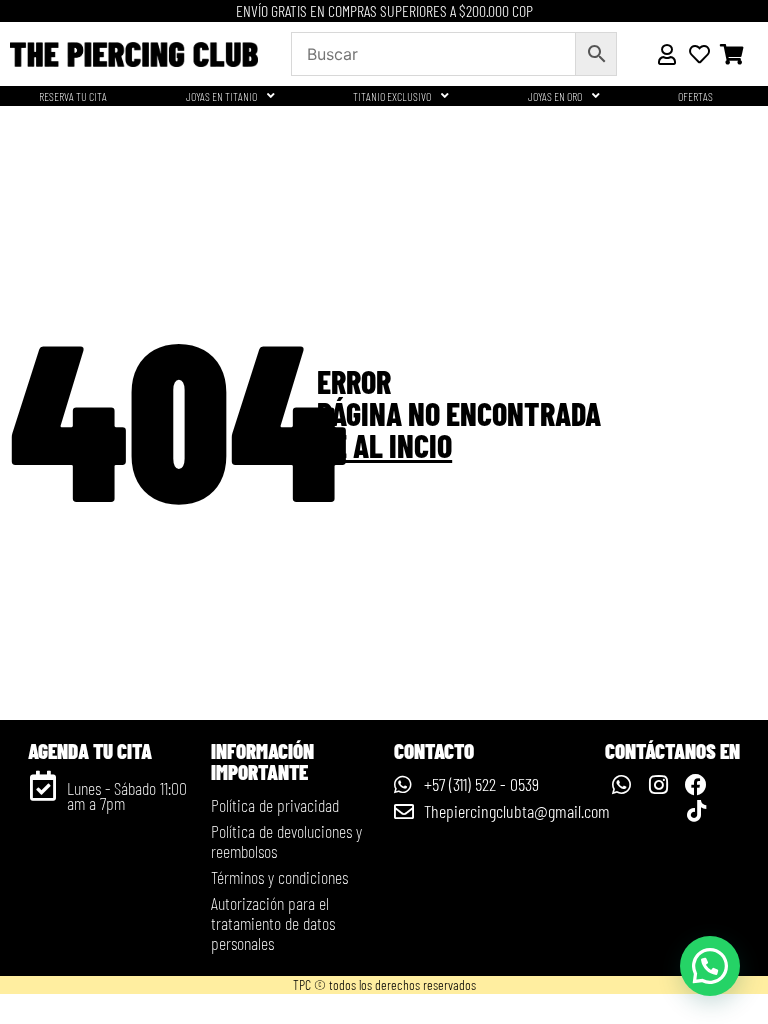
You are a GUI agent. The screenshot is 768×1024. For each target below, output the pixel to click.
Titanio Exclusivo (392, 96)
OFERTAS (695, 96)
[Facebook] (696, 784)
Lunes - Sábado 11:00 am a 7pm (127, 795)
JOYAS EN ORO (555, 96)
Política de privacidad (275, 805)
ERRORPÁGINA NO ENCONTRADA (459, 413)
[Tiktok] (696, 811)
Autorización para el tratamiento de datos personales (273, 923)
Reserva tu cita (73, 96)
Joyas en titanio (221, 96)
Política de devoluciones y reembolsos (286, 841)
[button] (710, 966)
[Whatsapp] (621, 784)
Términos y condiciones (279, 877)
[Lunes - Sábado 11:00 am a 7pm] (43, 786)
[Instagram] (659, 784)
